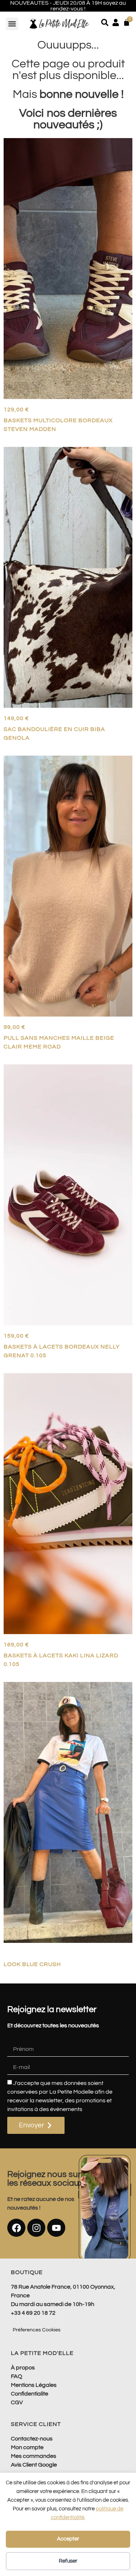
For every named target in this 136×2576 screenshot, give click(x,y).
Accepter (68, 2539)
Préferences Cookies (37, 2330)
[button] (12, 24)
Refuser (68, 2561)
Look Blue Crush (32, 1964)
